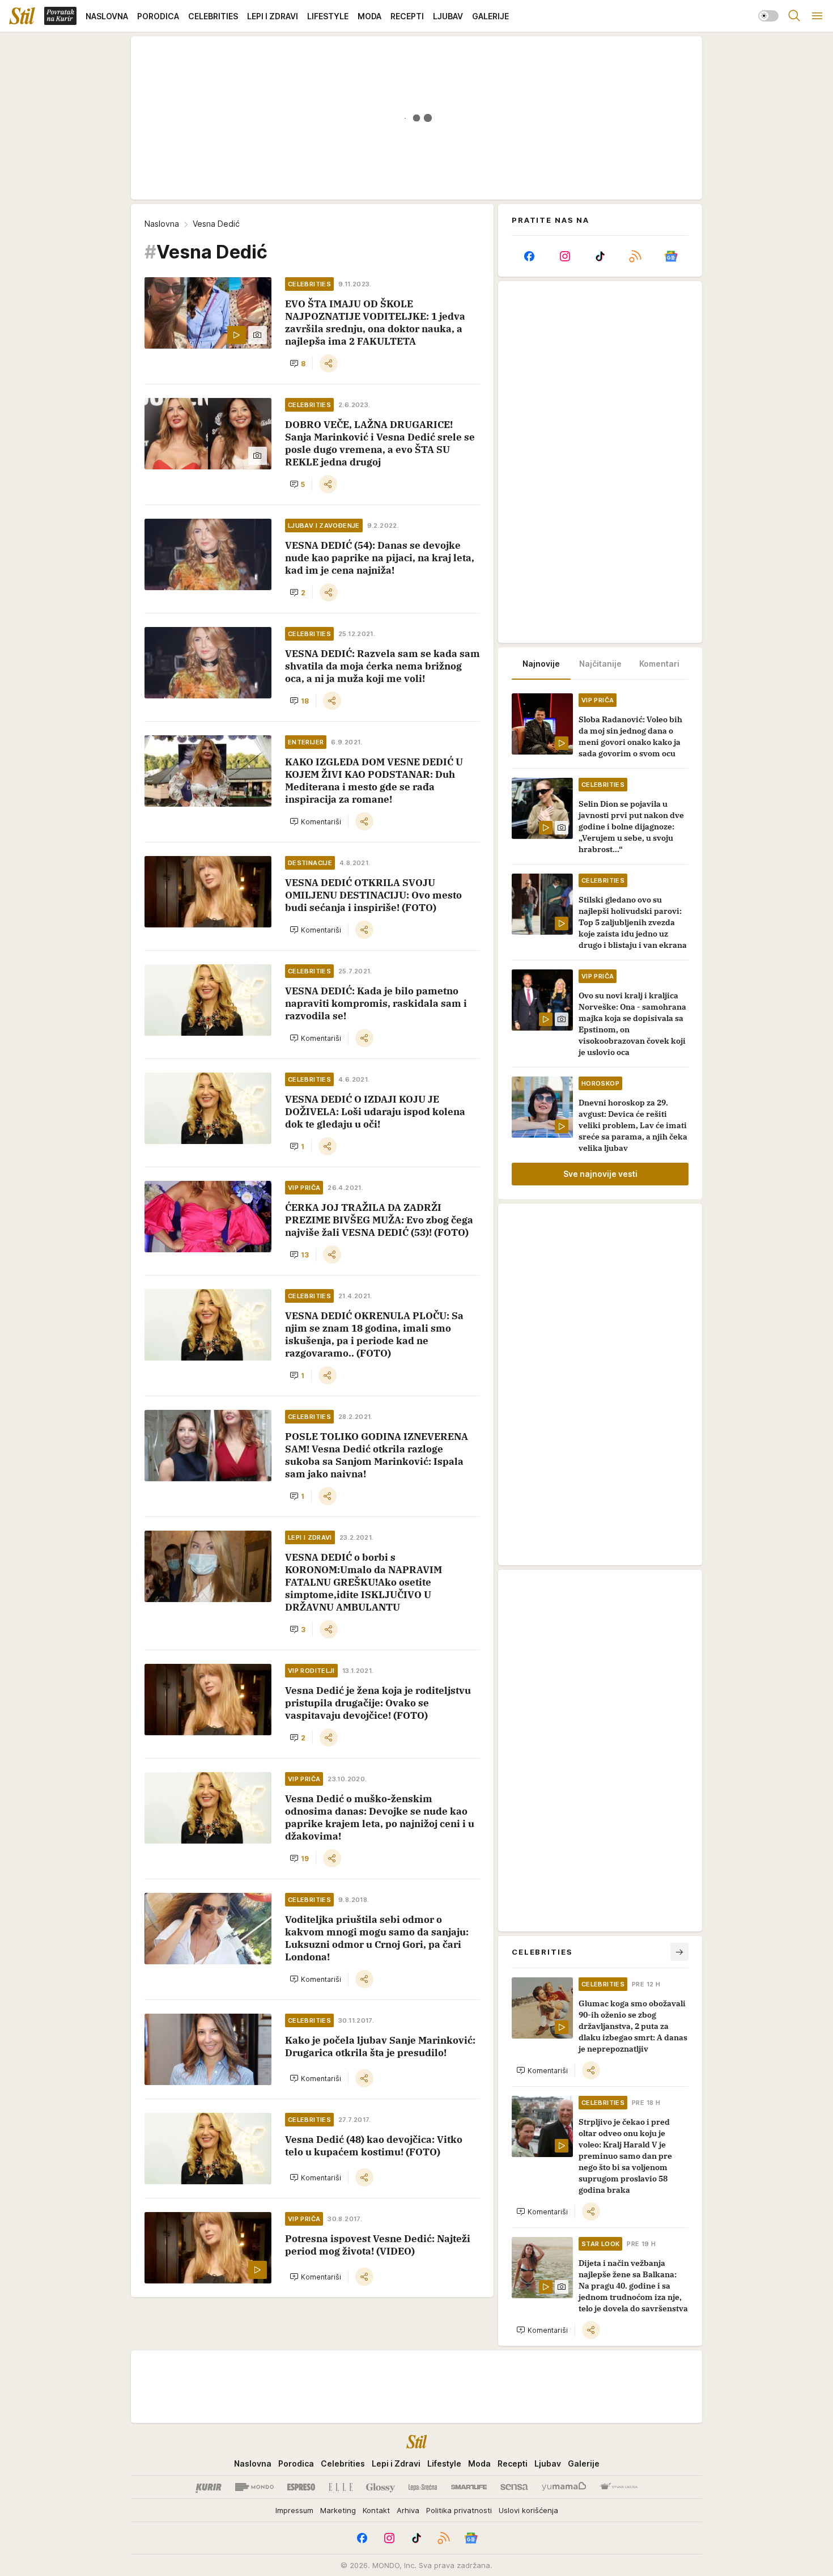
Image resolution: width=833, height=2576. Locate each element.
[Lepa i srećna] (423, 2487)
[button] (297, 363)
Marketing (338, 2510)
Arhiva (408, 2510)
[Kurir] (209, 2487)
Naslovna (162, 224)
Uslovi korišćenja (528, 2510)
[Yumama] (564, 2487)
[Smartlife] (469, 2487)
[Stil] (22, 16)
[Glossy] (381, 2487)
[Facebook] (529, 256)
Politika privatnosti (459, 2510)
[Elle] (341, 2487)
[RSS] (635, 256)
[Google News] (671, 256)
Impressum (294, 2510)
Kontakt (376, 2510)
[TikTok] (600, 256)
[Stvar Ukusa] (619, 2487)
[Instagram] (564, 256)
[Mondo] (254, 2487)
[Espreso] (301, 2487)
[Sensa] (514, 2487)
